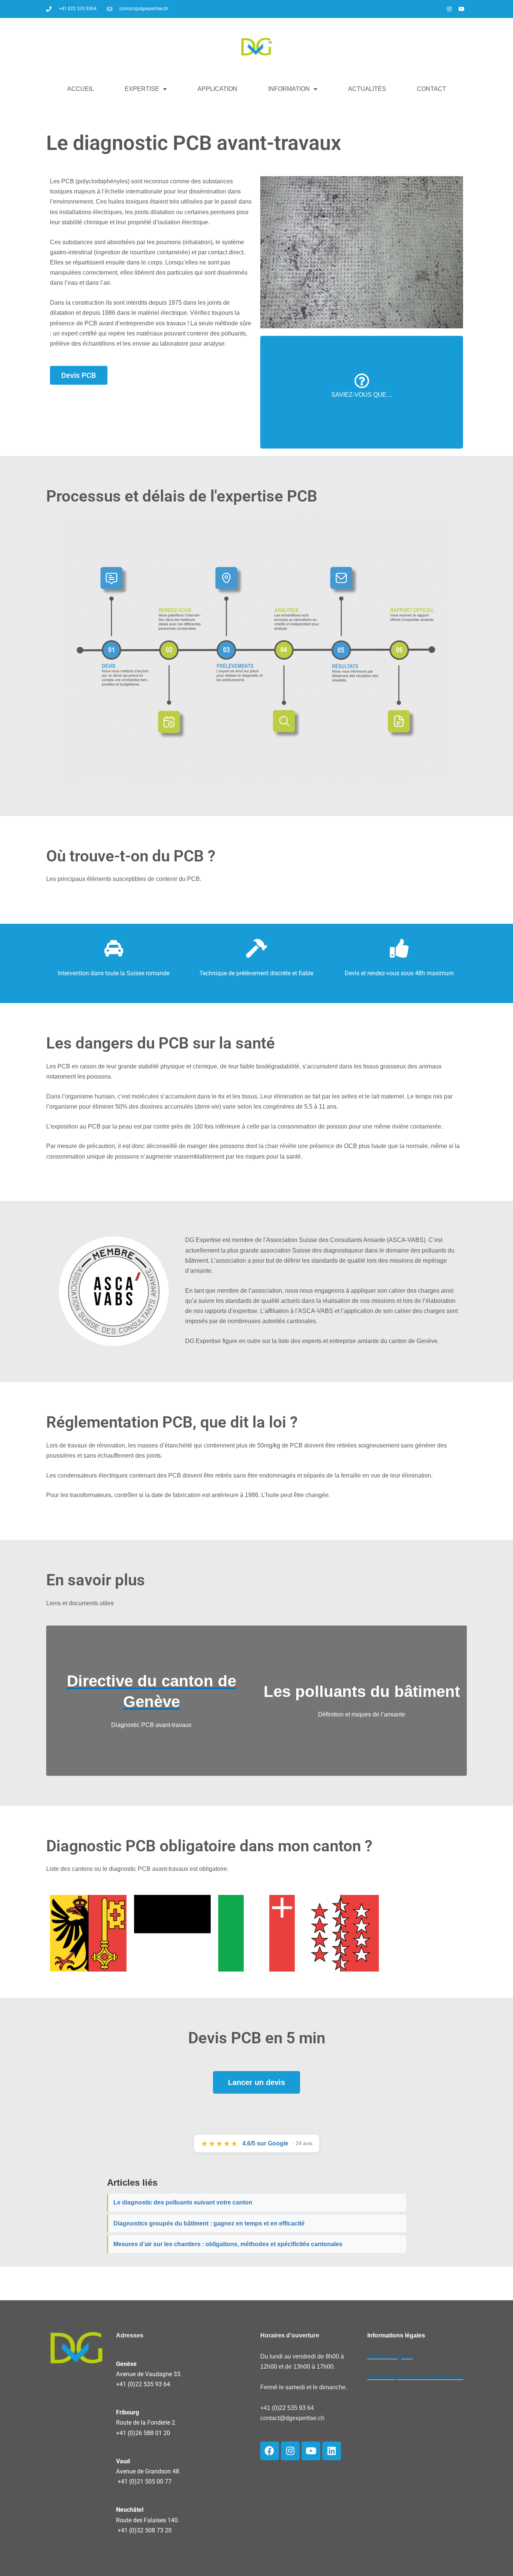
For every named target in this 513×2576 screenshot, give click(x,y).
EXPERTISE (142, 89)
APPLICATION (217, 89)
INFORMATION (289, 89)
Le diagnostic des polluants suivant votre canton (183, 2202)
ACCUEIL (81, 89)
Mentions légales (390, 2356)
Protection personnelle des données (415, 2377)
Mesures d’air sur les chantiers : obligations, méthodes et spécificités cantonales (228, 2244)
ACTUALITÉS (367, 89)
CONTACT (432, 89)
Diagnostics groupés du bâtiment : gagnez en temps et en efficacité (209, 2223)
